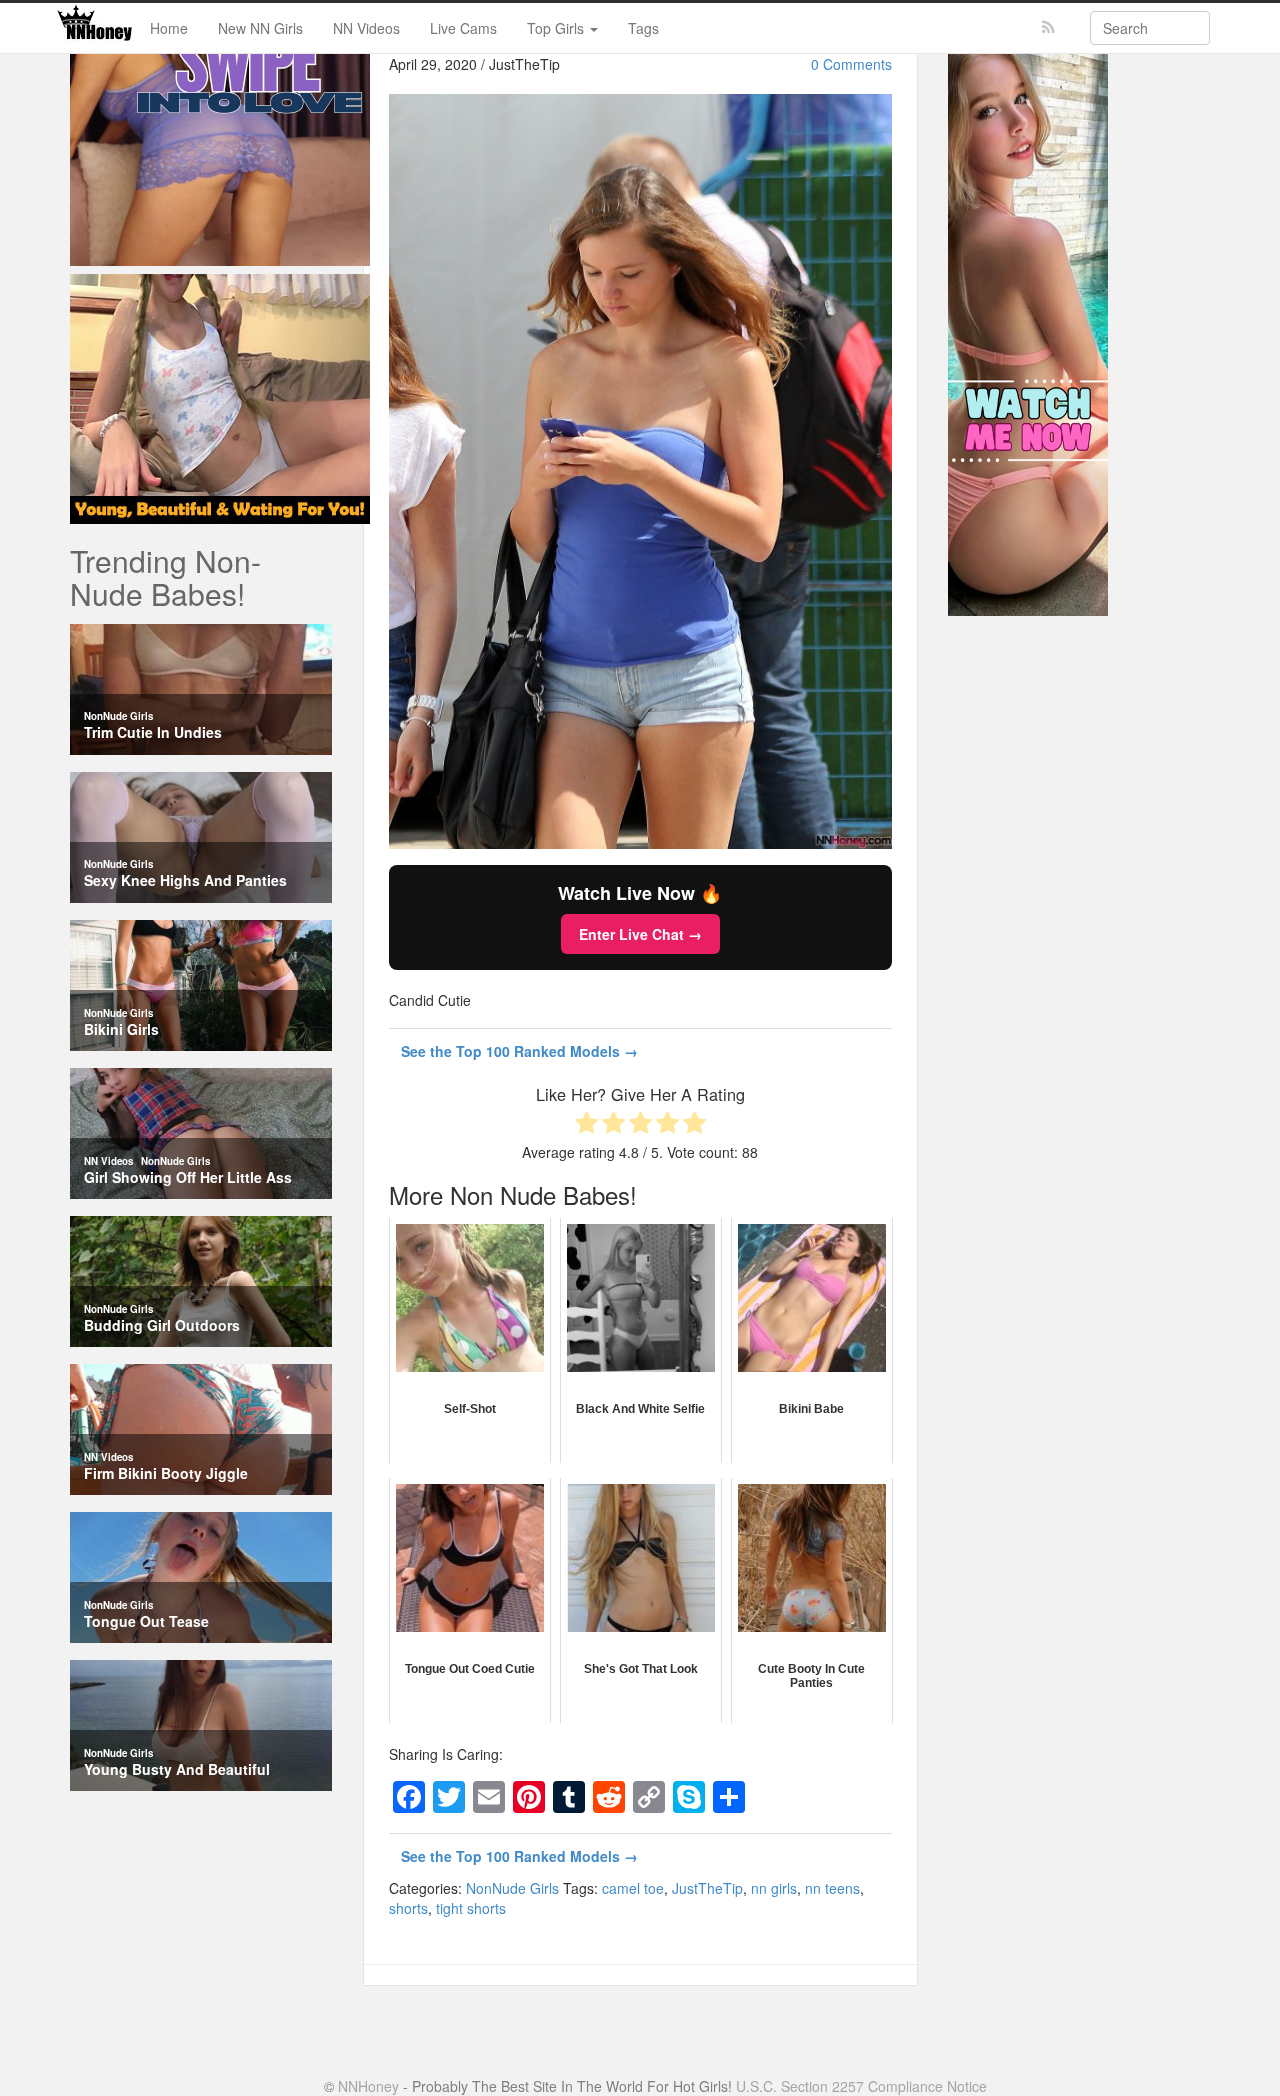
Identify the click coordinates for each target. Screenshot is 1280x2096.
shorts (408, 1908)
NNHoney (368, 2086)
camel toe (633, 1888)
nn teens (832, 1888)
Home (169, 28)
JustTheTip (707, 1888)
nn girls (774, 1888)
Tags (643, 28)
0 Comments (851, 64)
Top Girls (557, 28)
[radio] (586, 1124)
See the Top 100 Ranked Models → (519, 1051)
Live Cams (463, 28)
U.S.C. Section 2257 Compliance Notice (861, 2086)
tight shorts (471, 1908)
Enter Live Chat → (640, 934)
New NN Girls (260, 28)
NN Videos (366, 28)
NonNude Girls (512, 1888)
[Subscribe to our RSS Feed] (1048, 27)
